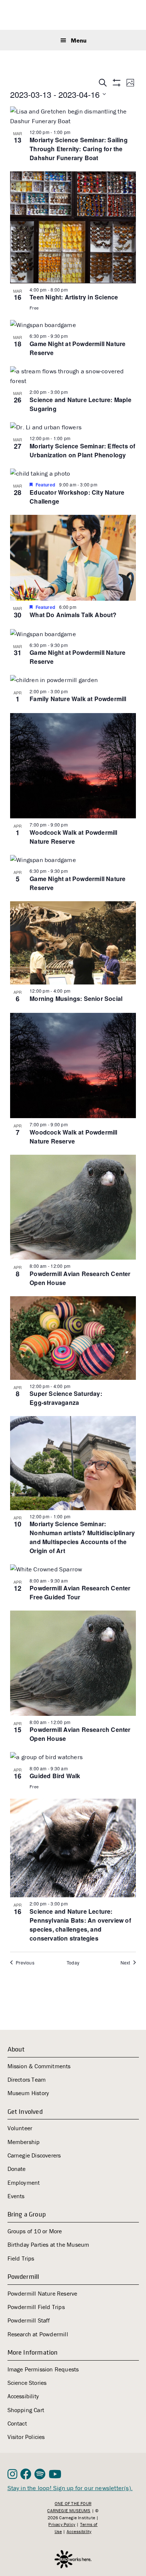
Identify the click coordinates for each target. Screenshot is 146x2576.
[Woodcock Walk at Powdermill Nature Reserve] (73, 766)
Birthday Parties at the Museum (48, 2244)
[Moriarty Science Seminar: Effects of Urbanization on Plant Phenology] (73, 427)
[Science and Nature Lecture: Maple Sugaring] (73, 376)
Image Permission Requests (43, 2369)
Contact (17, 2423)
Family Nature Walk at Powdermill (78, 699)
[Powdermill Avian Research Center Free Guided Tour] (73, 1569)
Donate (17, 2169)
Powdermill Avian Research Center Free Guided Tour (80, 1592)
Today (73, 1963)
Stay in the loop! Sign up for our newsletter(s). (70, 2488)
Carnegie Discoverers (34, 2155)
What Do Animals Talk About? (73, 615)
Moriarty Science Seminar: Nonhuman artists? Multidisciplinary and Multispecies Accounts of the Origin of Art (82, 1537)
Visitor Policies (26, 2437)
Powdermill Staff (29, 2320)
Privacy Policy (62, 2524)
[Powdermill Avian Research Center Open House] (73, 1207)
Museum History (28, 2093)
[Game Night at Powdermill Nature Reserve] (73, 325)
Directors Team (27, 2079)
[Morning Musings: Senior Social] (73, 943)
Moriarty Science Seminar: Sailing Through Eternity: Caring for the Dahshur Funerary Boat (79, 149)
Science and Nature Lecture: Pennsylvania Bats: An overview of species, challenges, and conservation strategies (80, 1925)
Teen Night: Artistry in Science (74, 297)
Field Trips (21, 2258)
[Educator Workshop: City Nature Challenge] (73, 473)
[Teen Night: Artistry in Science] (73, 227)
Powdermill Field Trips (36, 2307)
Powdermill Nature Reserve (42, 2293)
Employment (24, 2183)
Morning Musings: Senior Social (76, 998)
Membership (24, 2142)
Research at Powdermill (38, 2334)
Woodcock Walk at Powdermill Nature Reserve (73, 837)
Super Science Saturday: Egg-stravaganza (66, 1398)
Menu (79, 40)
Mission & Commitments (39, 2066)
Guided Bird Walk (55, 1776)
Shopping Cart (26, 2410)
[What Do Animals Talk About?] (73, 558)
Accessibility (23, 2396)
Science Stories (27, 2383)
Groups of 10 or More (35, 2231)
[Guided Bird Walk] (73, 1757)
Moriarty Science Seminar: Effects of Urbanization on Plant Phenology (82, 450)
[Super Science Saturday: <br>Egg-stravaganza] (73, 1338)
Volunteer (20, 2128)
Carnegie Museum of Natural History (74, 16)
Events (16, 2196)
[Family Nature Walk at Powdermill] (73, 680)
